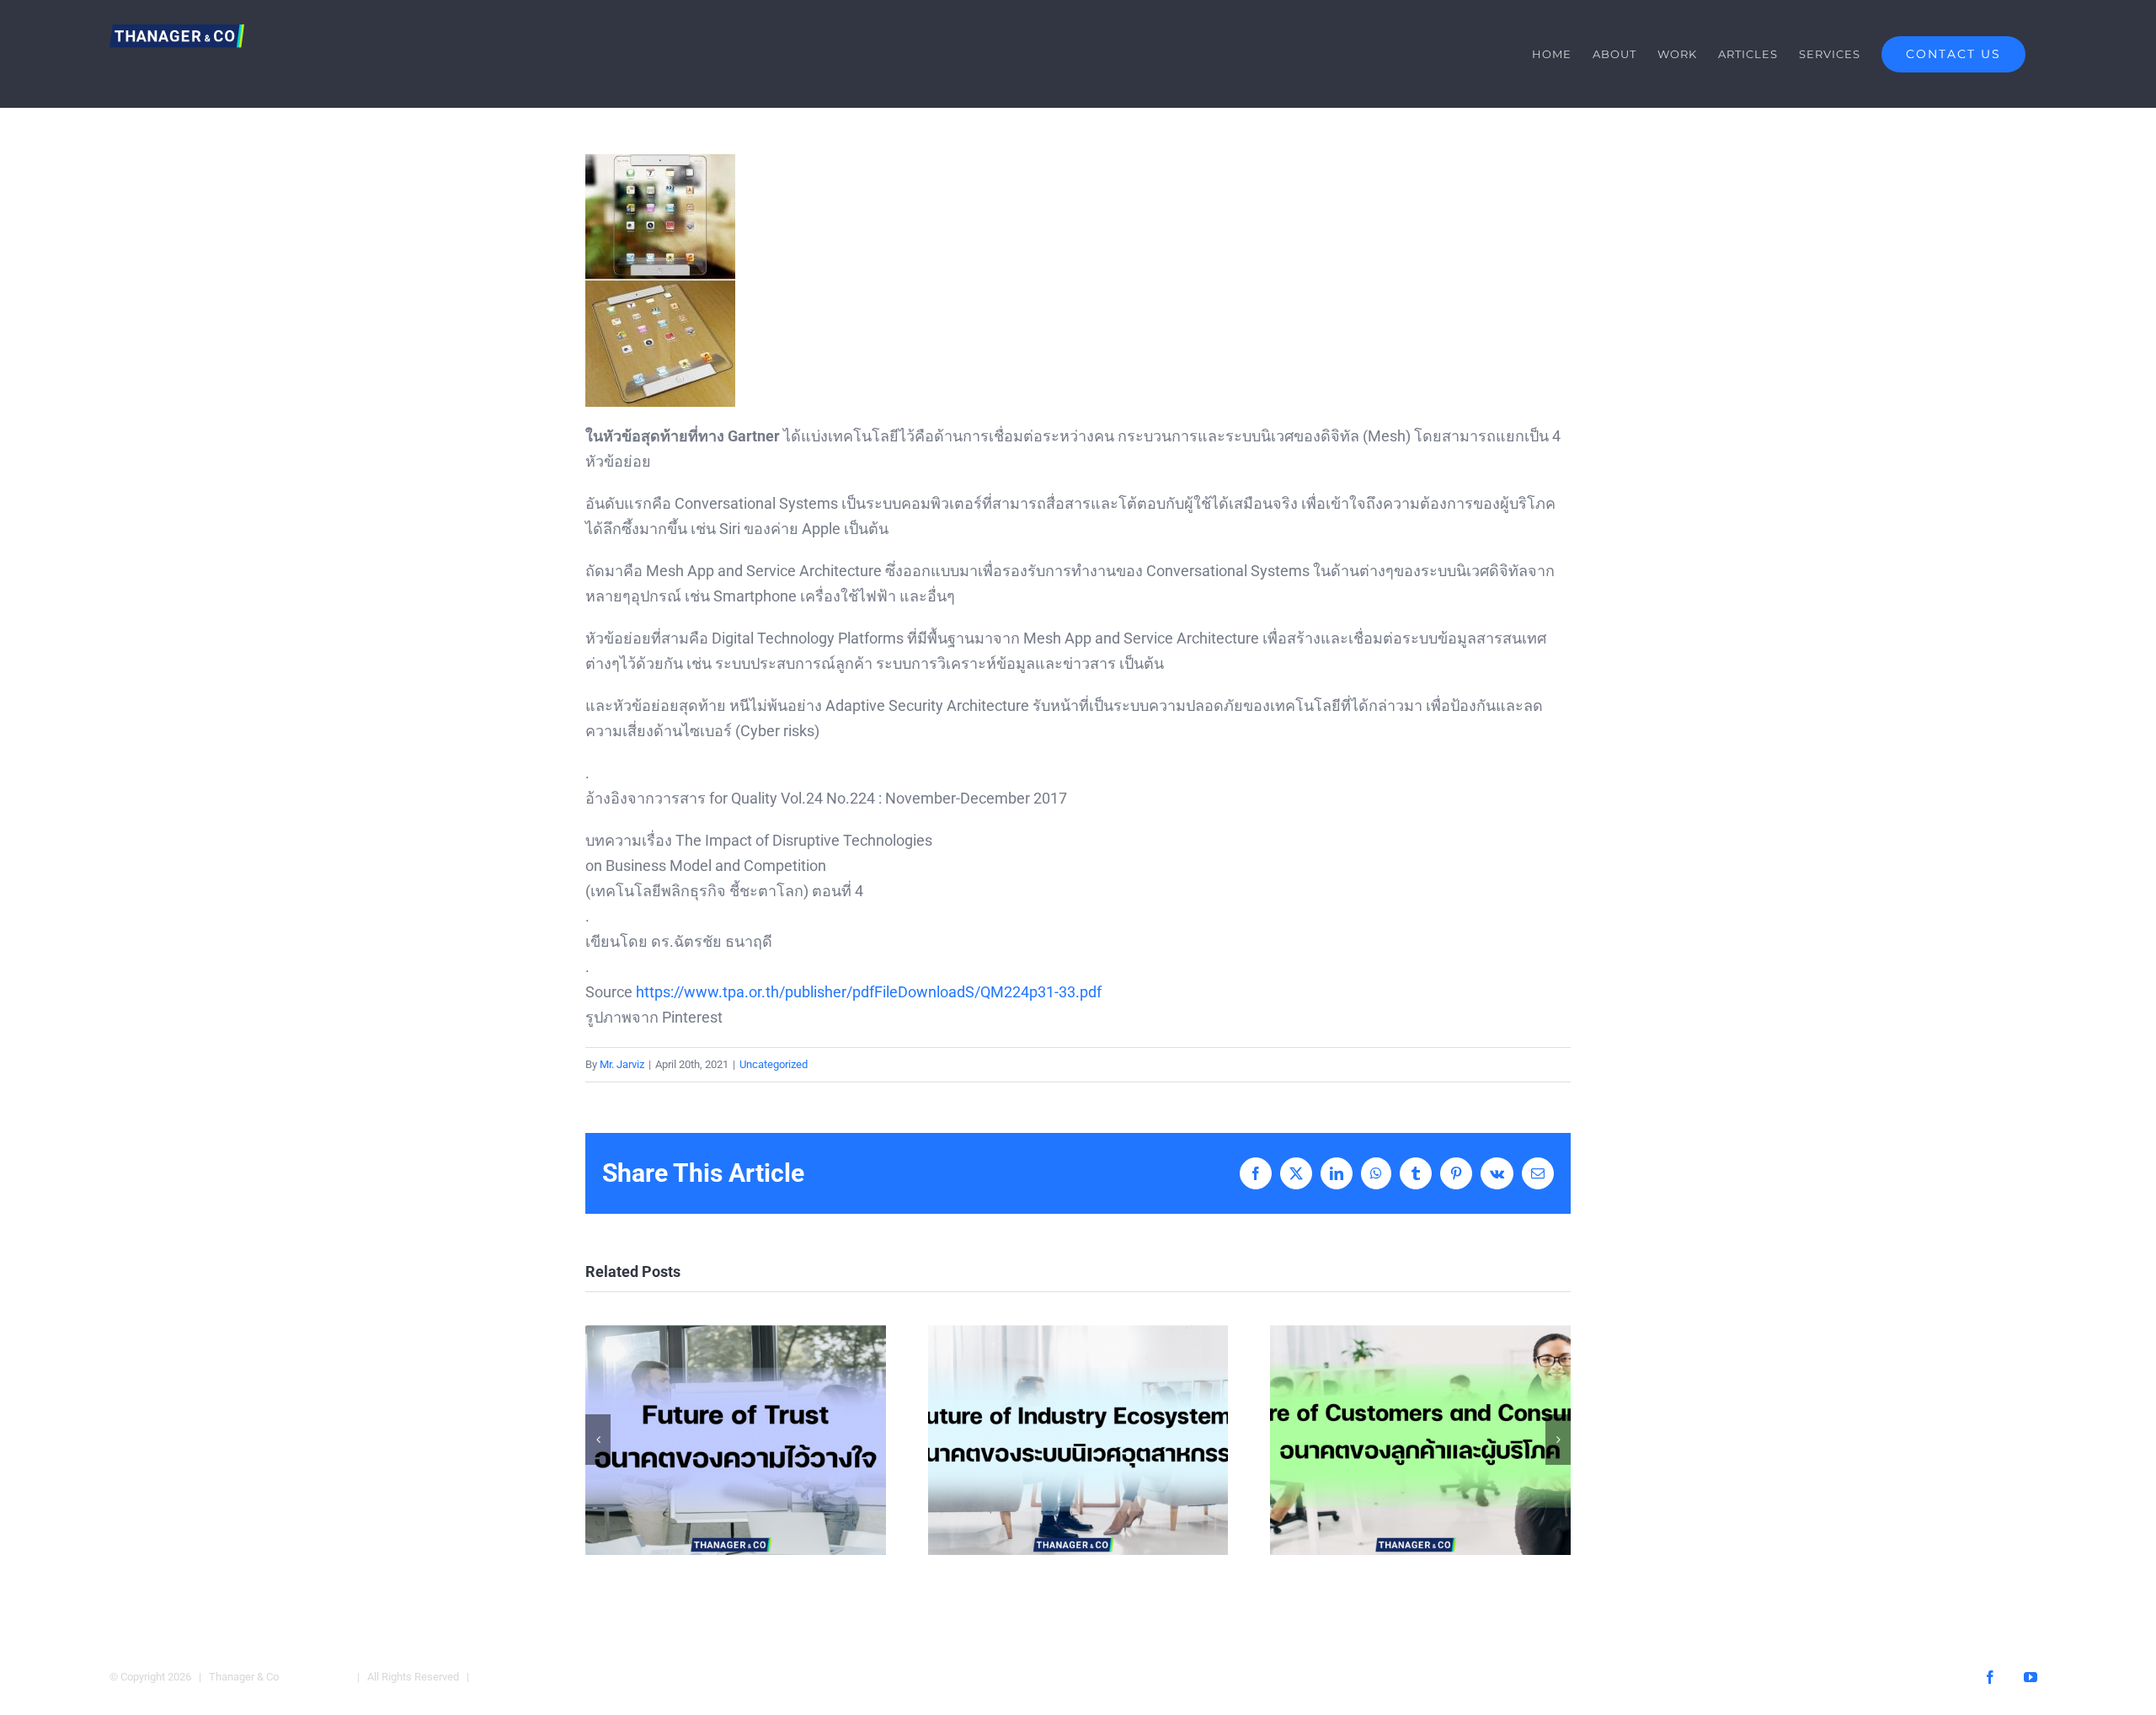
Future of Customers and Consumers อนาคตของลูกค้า (1420, 1440)
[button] (598, 1440)
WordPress (506, 1677)
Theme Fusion (315, 1677)
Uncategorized (774, 1064)
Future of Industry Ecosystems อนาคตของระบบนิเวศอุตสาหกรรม (1078, 1440)
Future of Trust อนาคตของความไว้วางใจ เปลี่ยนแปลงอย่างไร (736, 1440)
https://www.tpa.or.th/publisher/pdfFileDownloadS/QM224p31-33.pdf (869, 992)
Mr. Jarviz (622, 1064)
